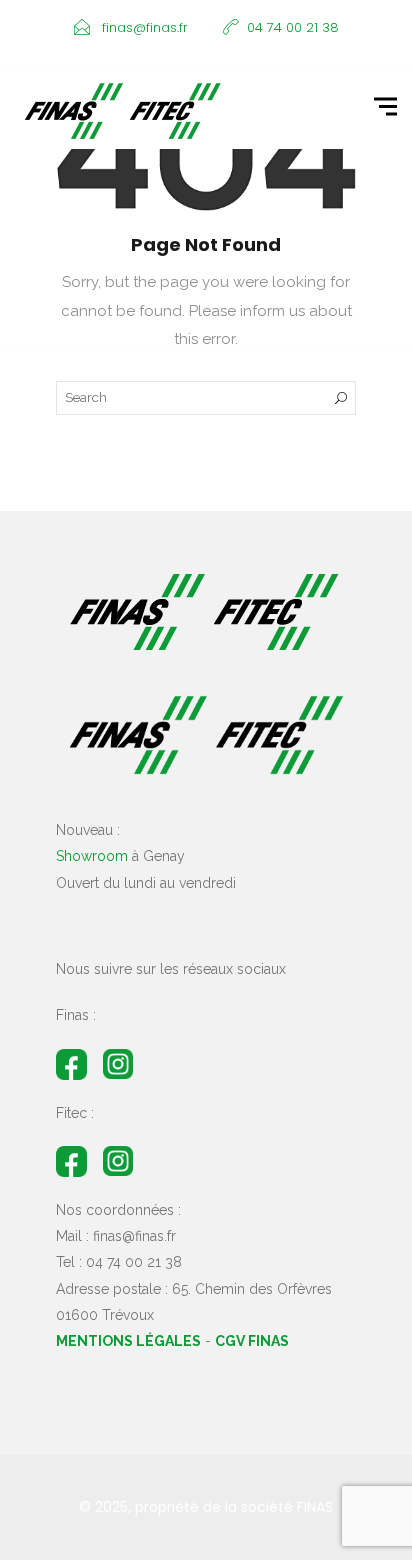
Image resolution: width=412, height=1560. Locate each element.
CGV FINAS (252, 1341)
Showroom (92, 856)
